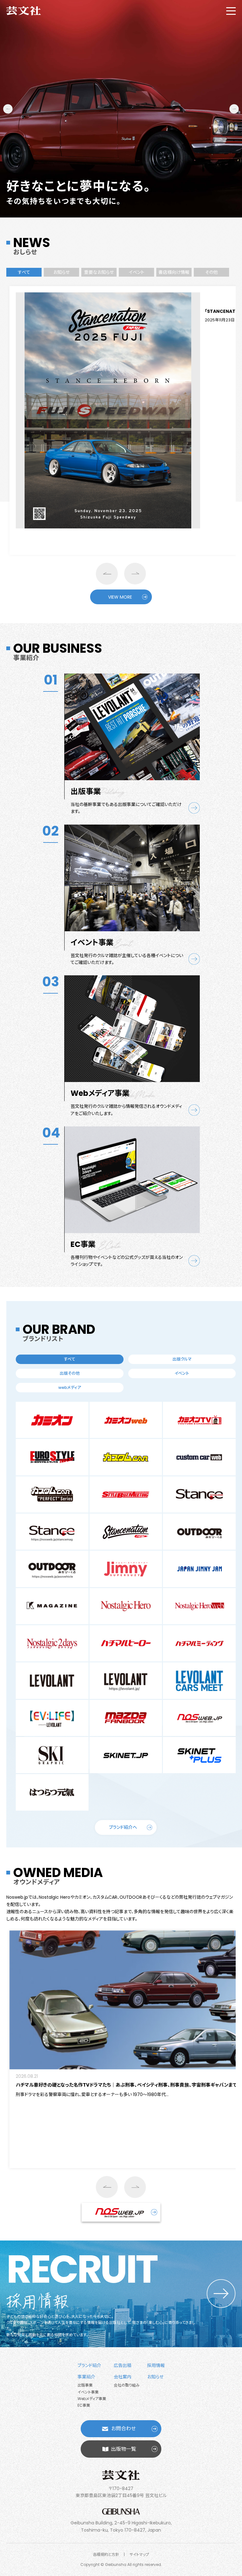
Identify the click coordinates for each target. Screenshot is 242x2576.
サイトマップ (139, 2554)
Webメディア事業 (92, 2399)
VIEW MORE (120, 597)
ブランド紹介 (89, 2365)
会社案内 (123, 2377)
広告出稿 (123, 2365)
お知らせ (155, 2377)
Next (234, 109)
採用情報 (156, 2365)
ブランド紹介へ (123, 1827)
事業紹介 (86, 2377)
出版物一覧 (124, 2449)
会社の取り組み (127, 2385)
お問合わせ (124, 2429)
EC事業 (84, 2405)
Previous (8, 109)
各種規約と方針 (106, 2554)
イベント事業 (88, 2392)
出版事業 (85, 2385)
